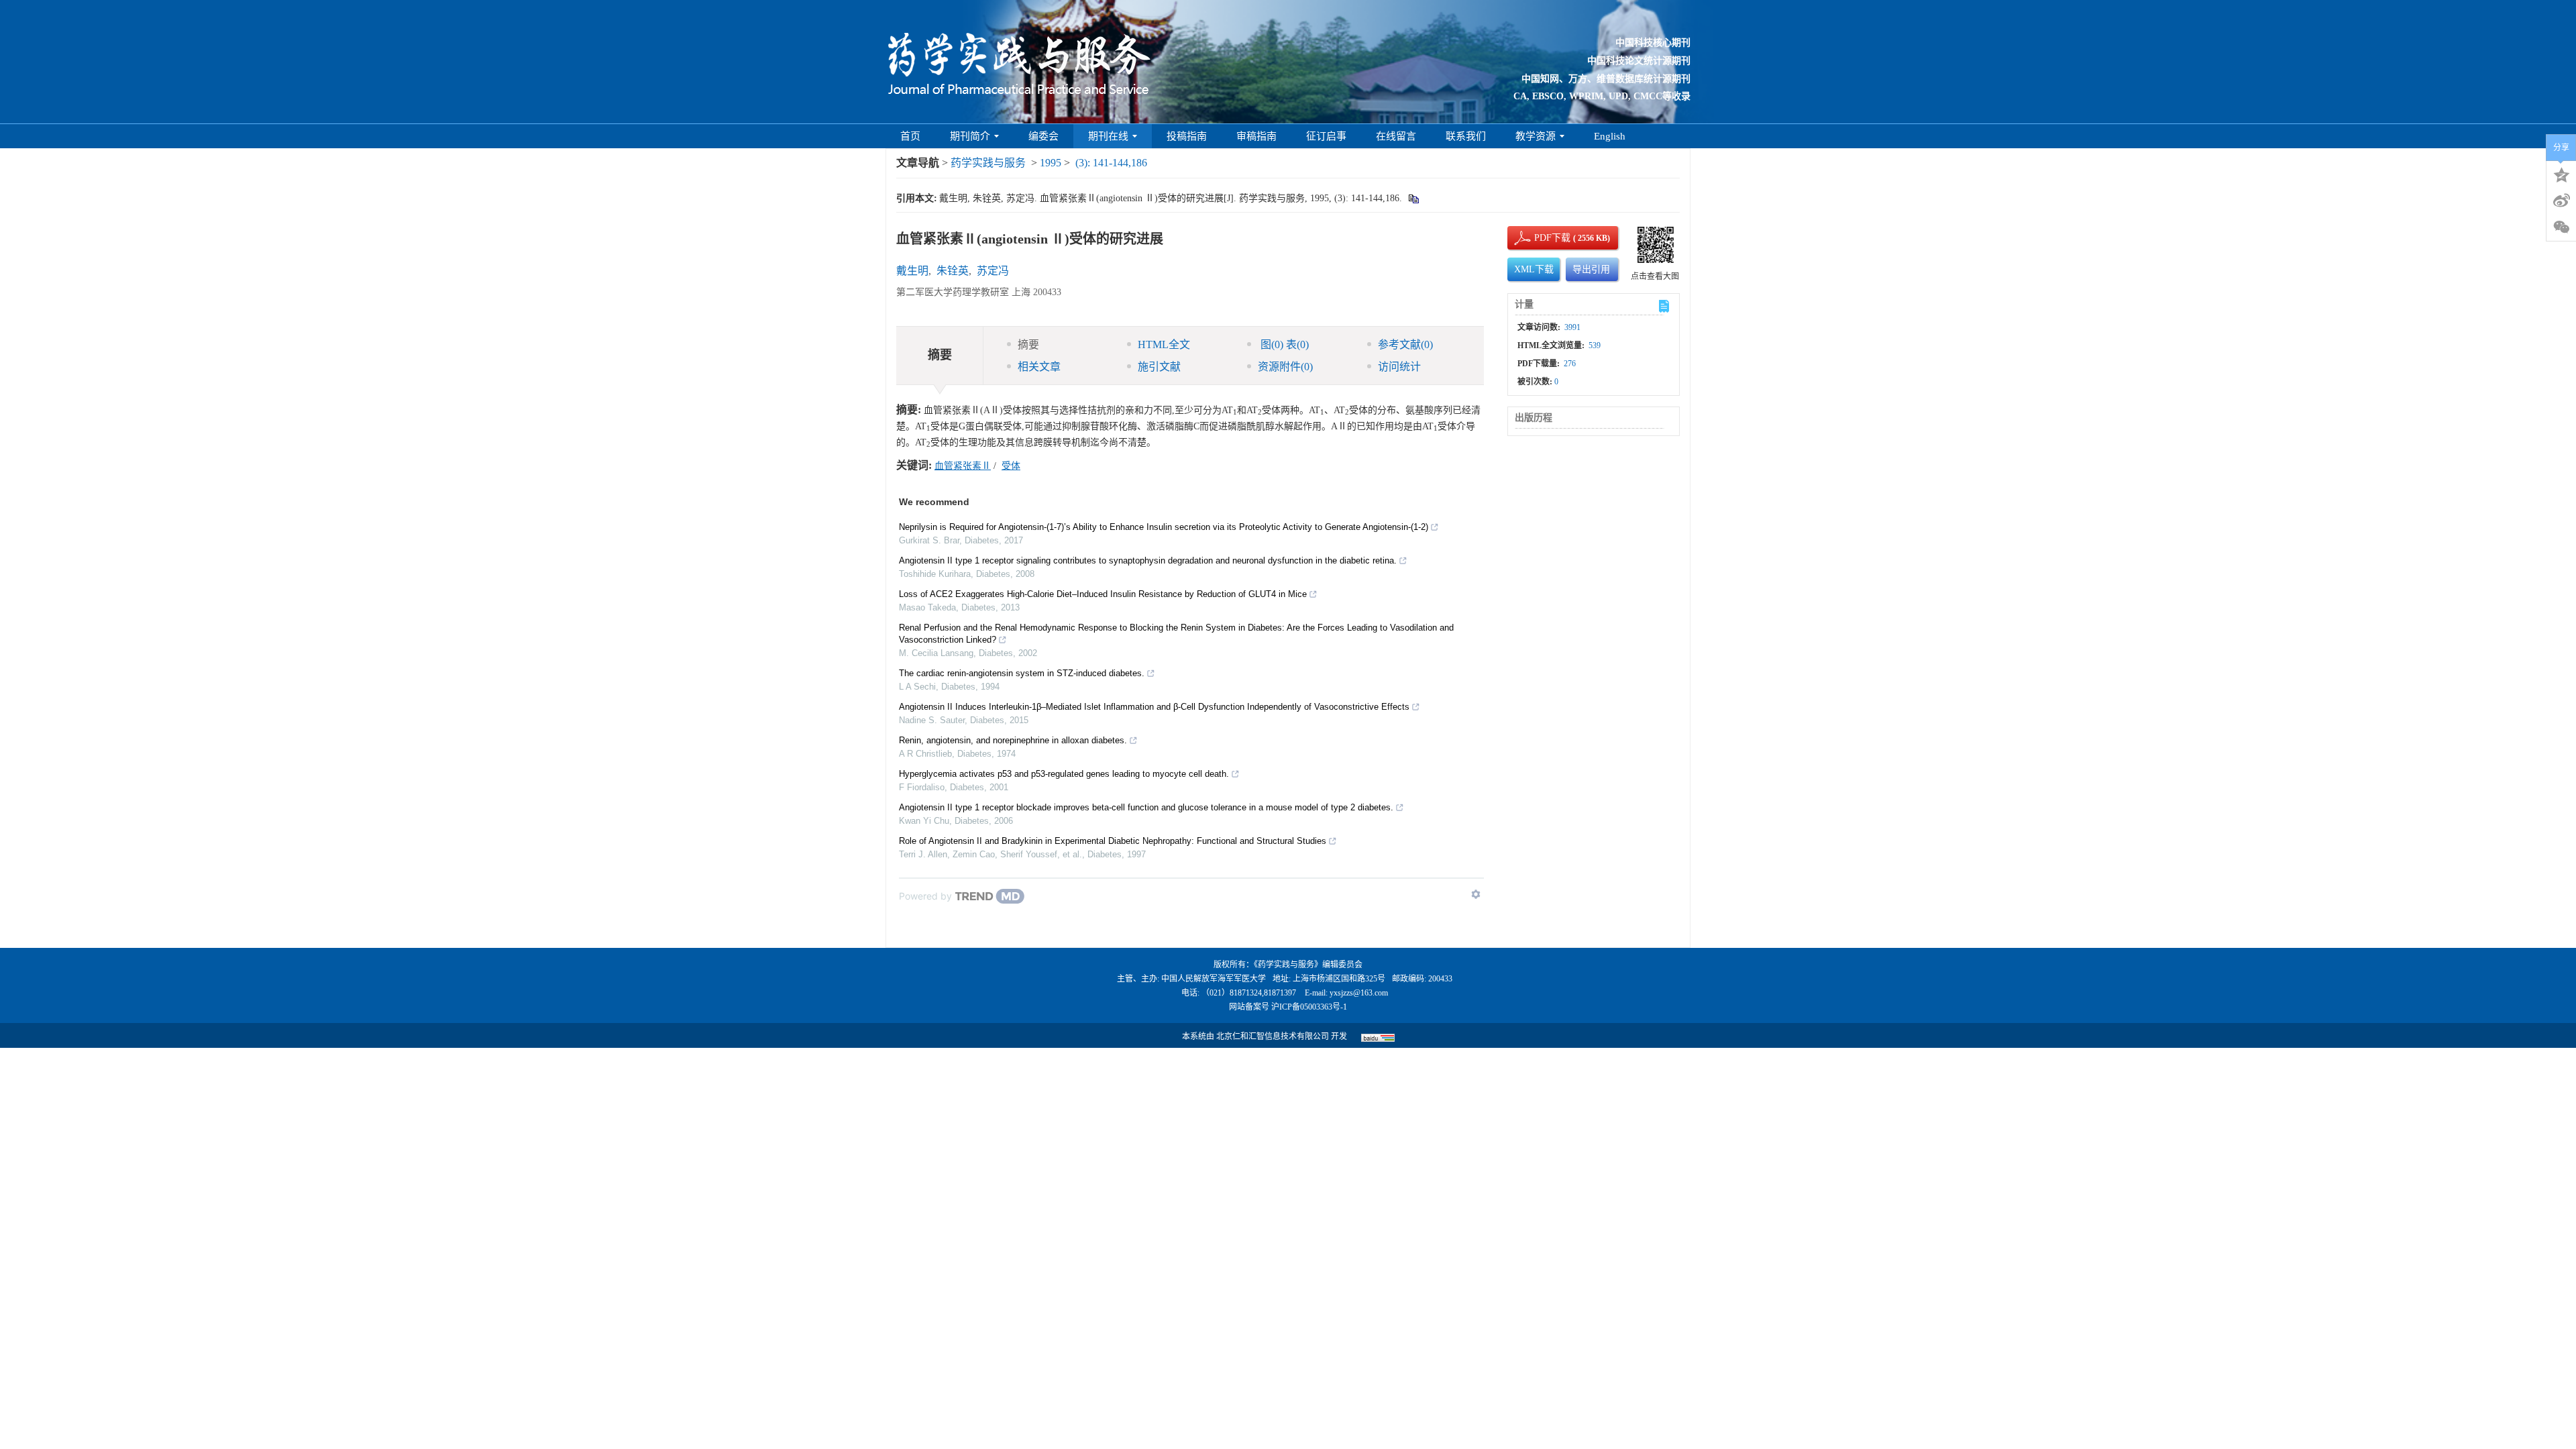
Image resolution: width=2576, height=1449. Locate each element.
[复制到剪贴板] (1413, 198)
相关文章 (1039, 367)
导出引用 (1591, 269)
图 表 (1283, 344)
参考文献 (1405, 344)
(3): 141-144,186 (1111, 163)
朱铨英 (953, 271)
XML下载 (1534, 269)
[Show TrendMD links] (1476, 894)
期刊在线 (1108, 136)
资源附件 (1285, 367)
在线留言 (1396, 136)
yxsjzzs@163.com (1359, 993)
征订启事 (1326, 136)
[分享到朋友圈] (2561, 227)
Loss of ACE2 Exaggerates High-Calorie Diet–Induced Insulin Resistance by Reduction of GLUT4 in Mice (1103, 594)
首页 (910, 136)
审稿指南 (1256, 136)
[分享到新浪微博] (2561, 201)
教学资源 (1536, 136)
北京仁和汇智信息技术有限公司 (1273, 1036)
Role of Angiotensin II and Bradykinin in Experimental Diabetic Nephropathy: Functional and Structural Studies (1113, 841)
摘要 (1028, 344)
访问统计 (1399, 367)
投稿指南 (1187, 136)
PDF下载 (1541, 238)
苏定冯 (993, 271)
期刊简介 (970, 136)
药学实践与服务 (988, 163)
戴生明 (912, 271)
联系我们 (1466, 136)
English (1610, 136)
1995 (1051, 163)
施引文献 (1159, 367)
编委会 (1043, 136)
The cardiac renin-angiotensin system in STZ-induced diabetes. (1022, 673)
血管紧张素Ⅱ (963, 466)
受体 (1011, 466)
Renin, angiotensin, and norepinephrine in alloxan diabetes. (1013, 740)
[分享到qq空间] (2561, 174)
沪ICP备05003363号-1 (1309, 1007)
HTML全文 (1164, 344)
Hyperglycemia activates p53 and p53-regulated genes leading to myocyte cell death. (1064, 774)
